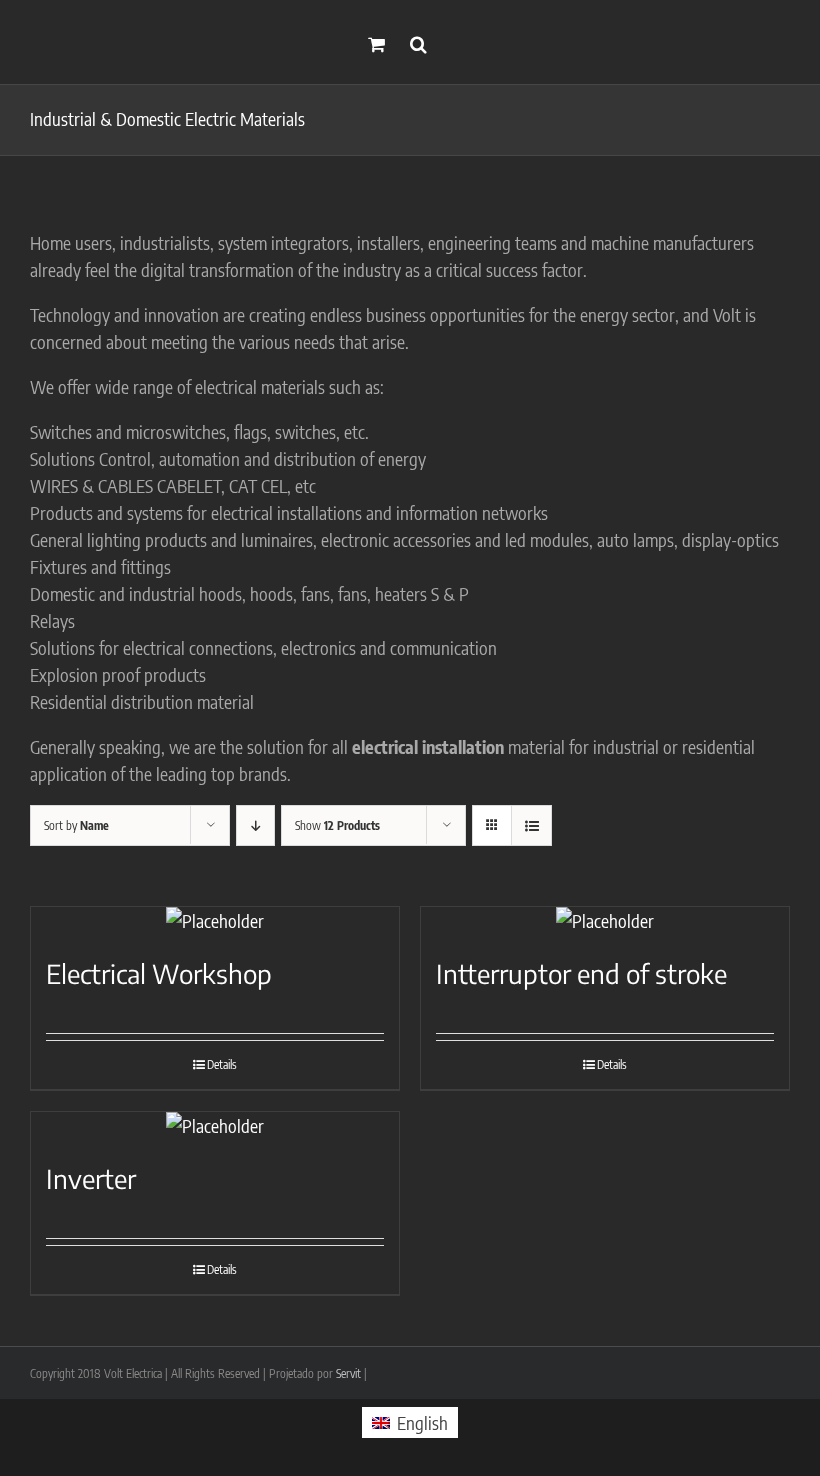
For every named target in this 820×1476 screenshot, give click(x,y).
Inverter (91, 1178)
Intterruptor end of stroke (581, 973)
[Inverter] (215, 1125)
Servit (348, 1373)
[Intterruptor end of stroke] (605, 920)
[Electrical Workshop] (215, 920)
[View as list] (531, 825)
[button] (418, 42)
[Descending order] (255, 825)
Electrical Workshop (159, 973)
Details (222, 1064)
